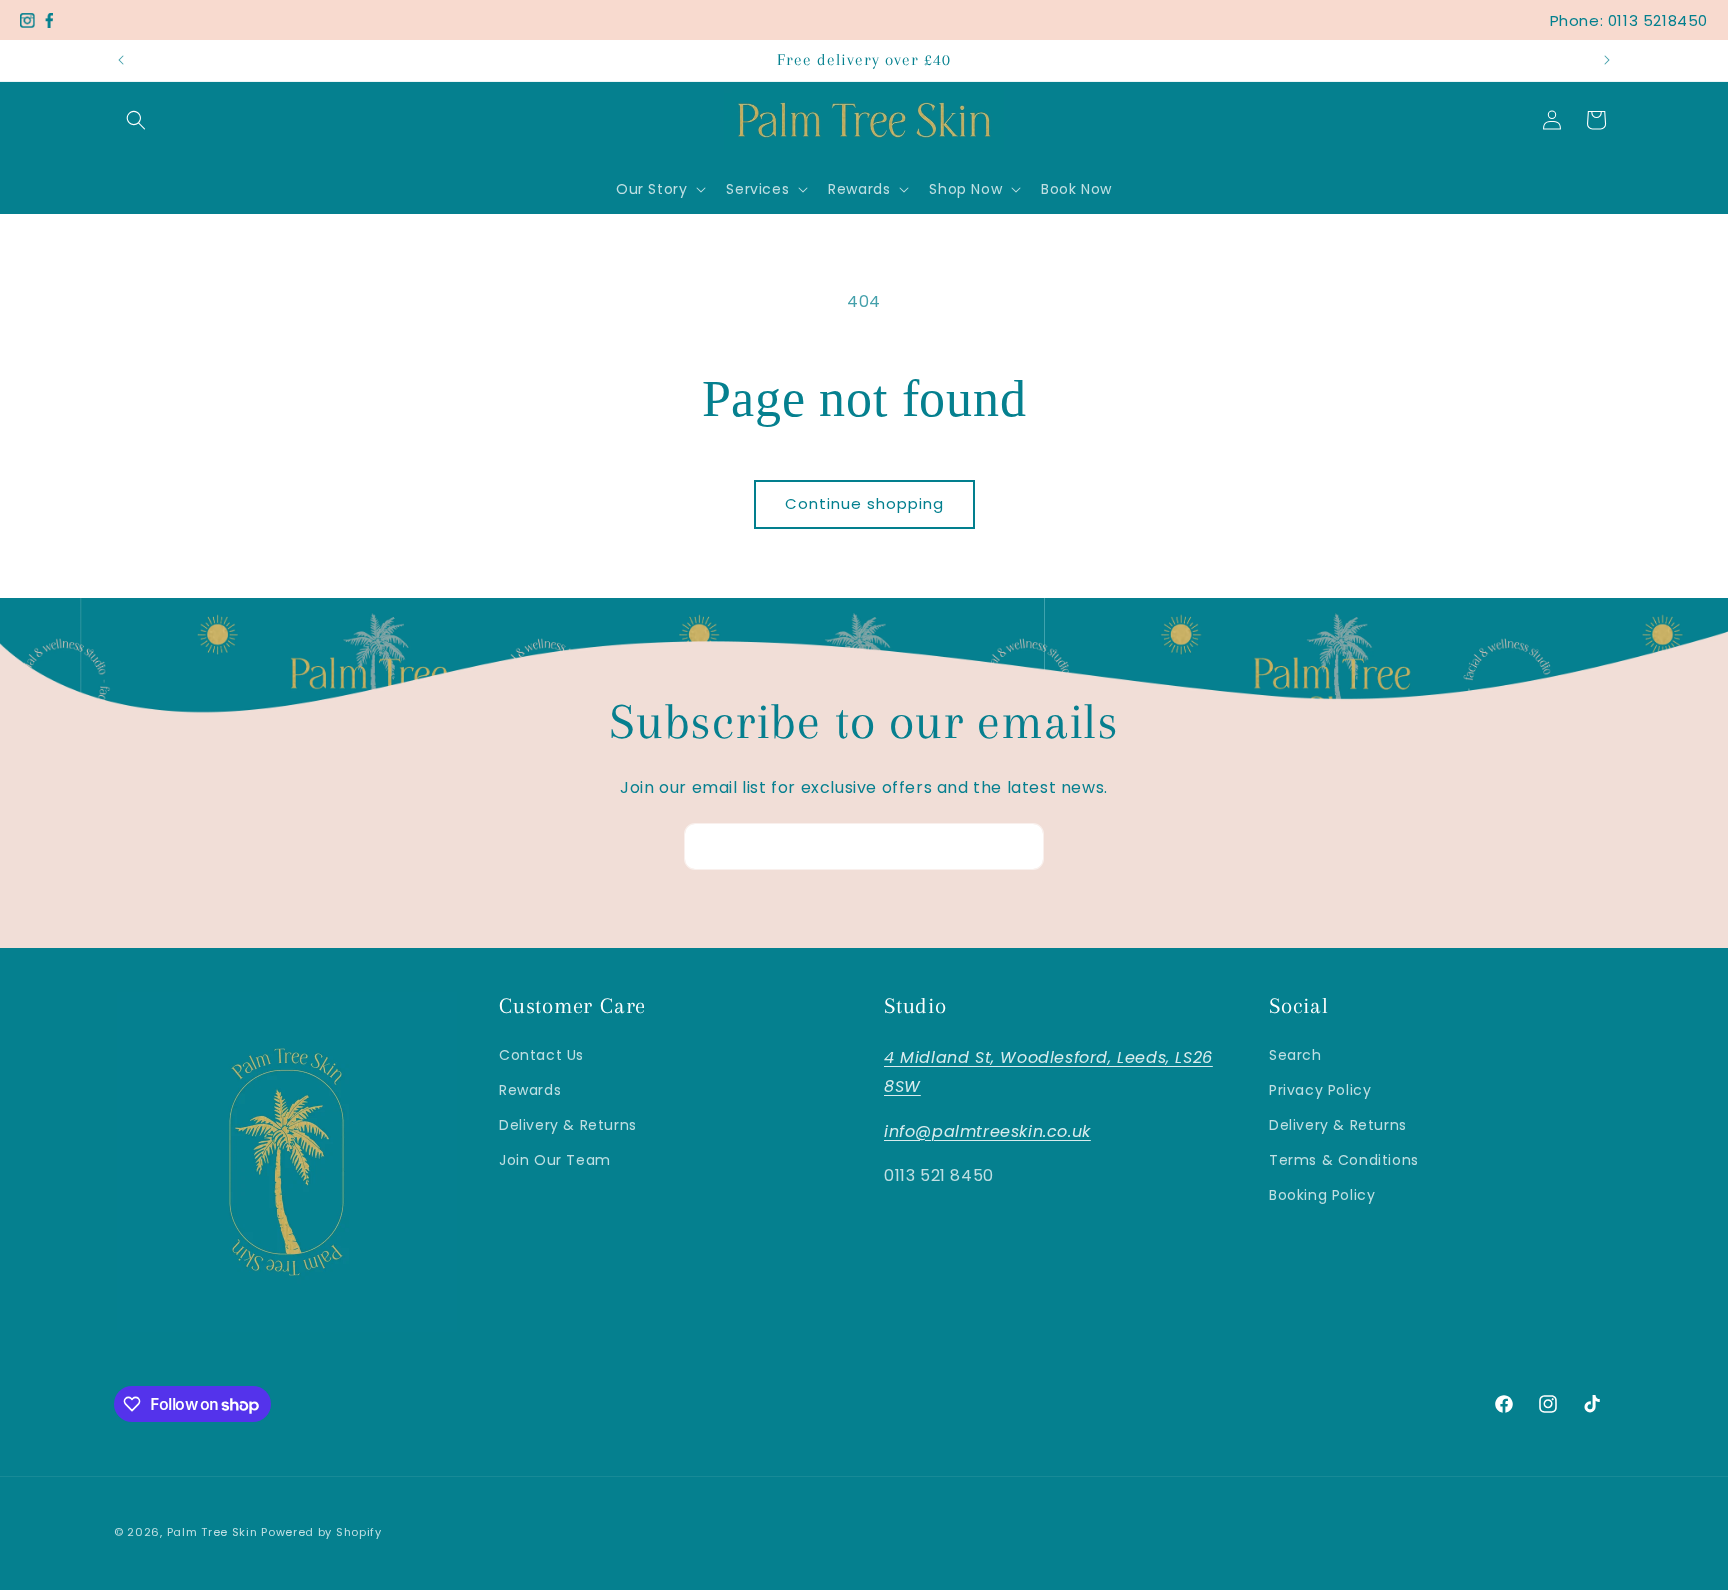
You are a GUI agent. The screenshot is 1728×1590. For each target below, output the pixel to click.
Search (1295, 1055)
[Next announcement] (1607, 60)
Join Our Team (555, 1160)
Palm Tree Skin (214, 1532)
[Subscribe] (1021, 846)
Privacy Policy (1320, 1090)
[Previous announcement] (121, 60)
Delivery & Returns (568, 1125)
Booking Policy (1322, 1195)
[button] (136, 120)
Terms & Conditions (1344, 1160)
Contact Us (541, 1055)
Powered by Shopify (321, 1532)
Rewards (530, 1090)
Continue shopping (864, 503)
